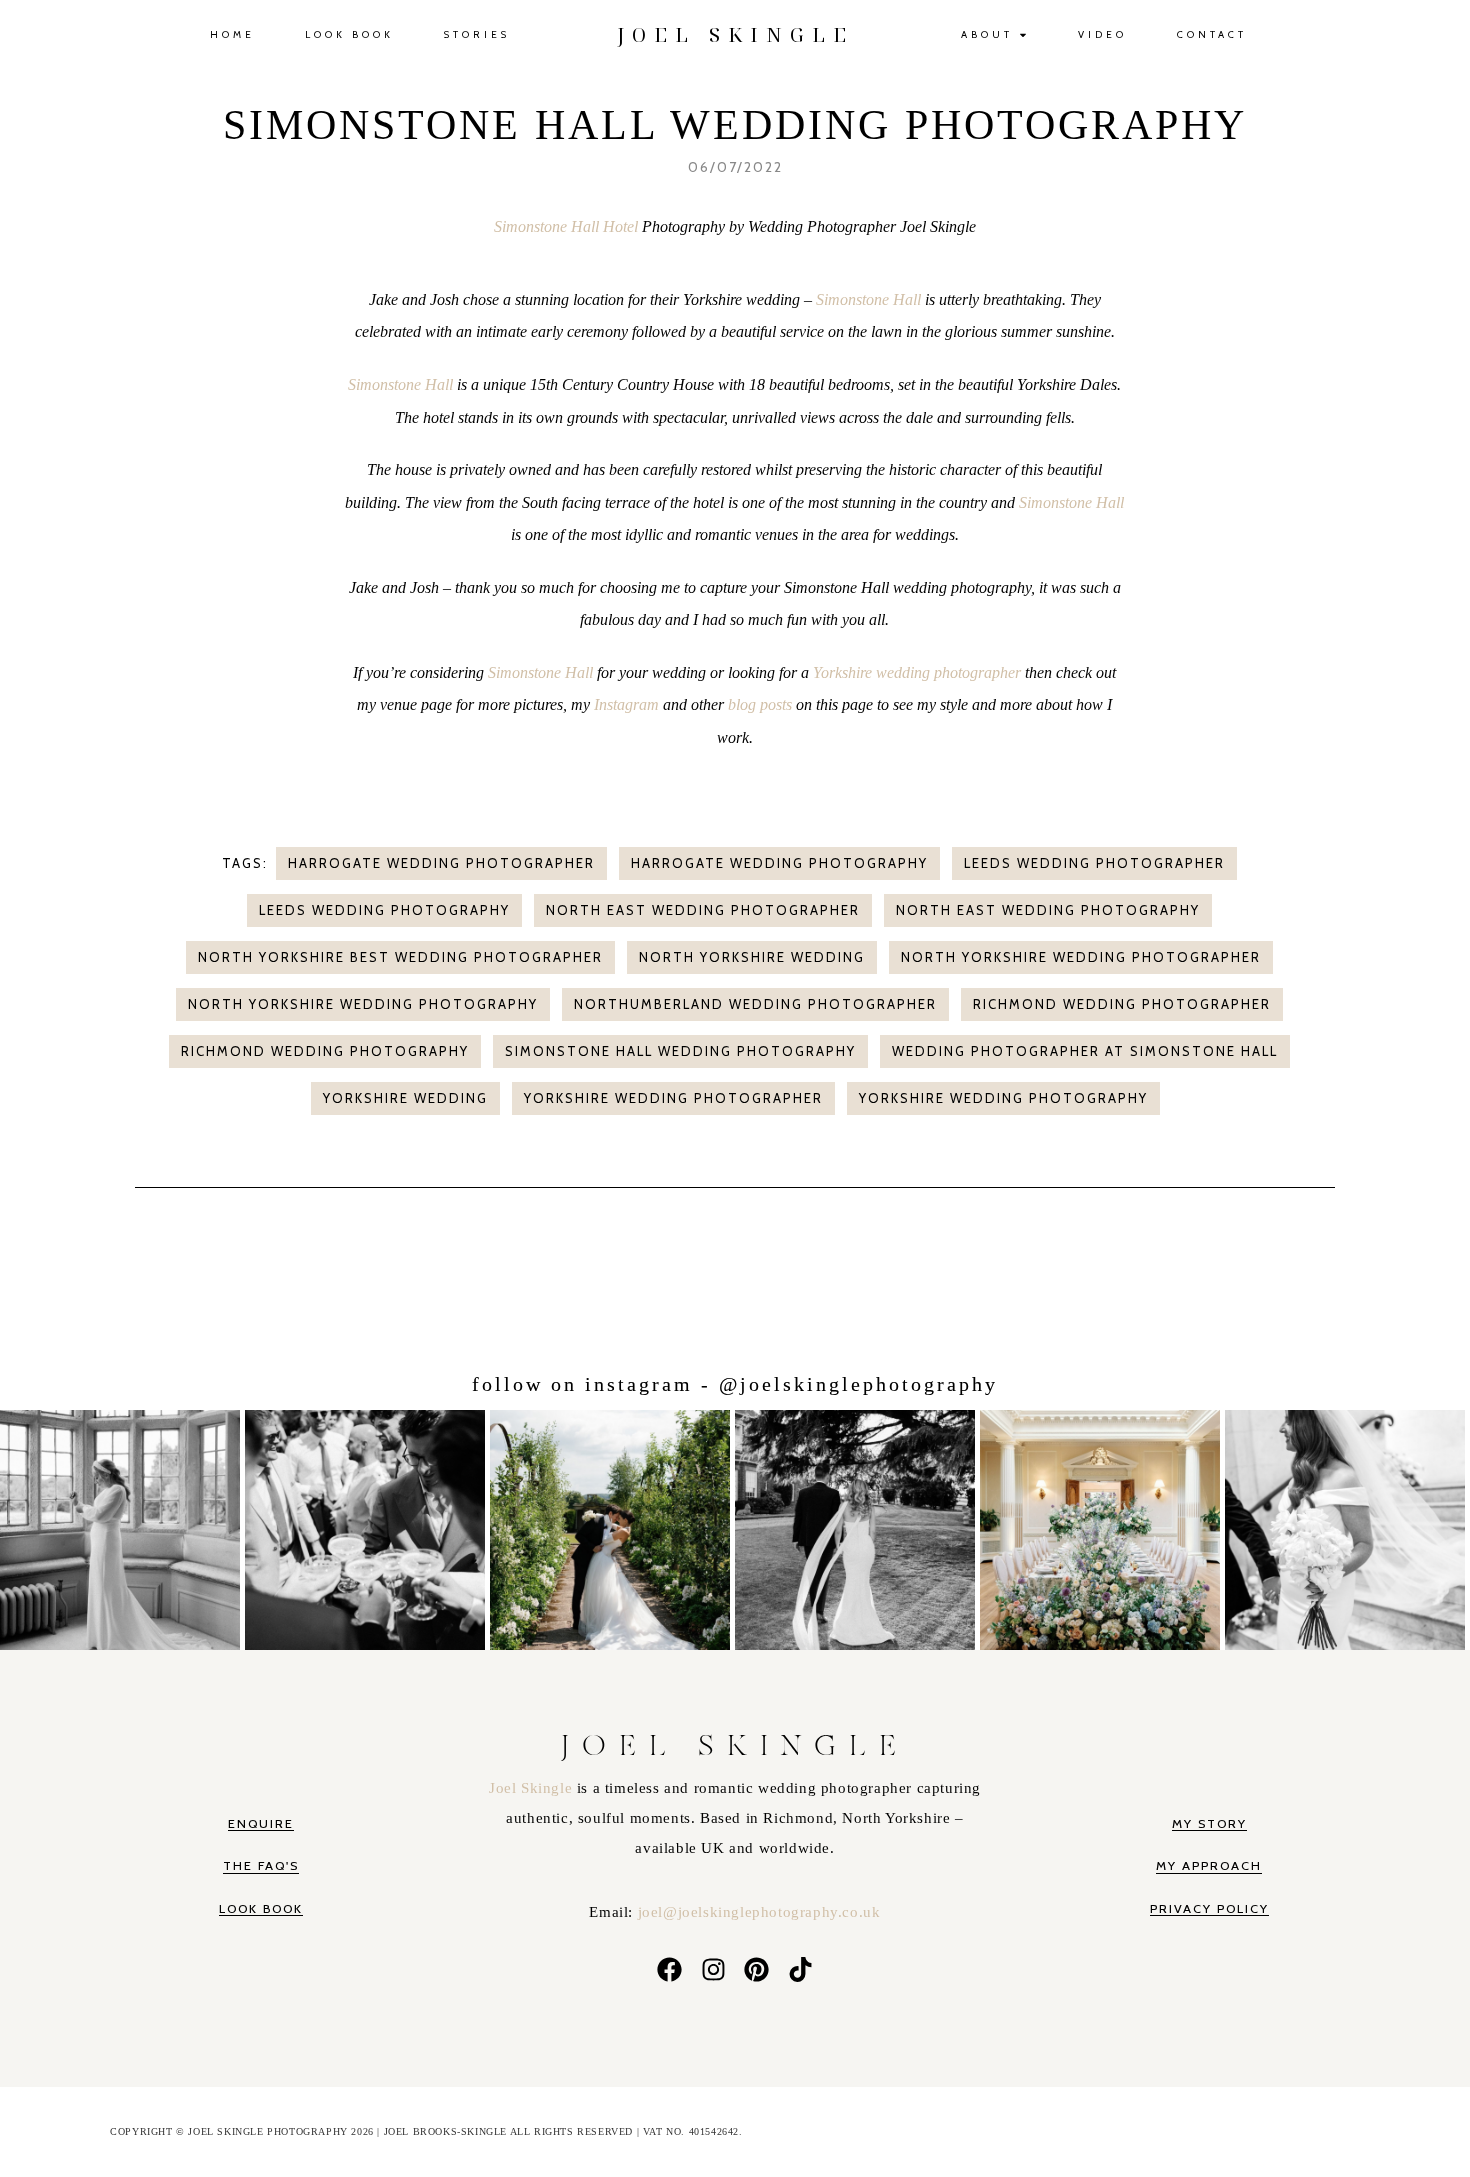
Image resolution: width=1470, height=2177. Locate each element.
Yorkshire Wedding (405, 1098)
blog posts (760, 704)
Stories (477, 34)
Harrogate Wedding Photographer (441, 863)
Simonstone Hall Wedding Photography (680, 1051)
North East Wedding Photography (1048, 910)
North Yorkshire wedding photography (363, 1004)
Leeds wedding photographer (1094, 863)
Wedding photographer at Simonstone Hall (1085, 1051)
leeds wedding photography (384, 910)
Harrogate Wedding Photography (779, 863)
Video (1102, 34)
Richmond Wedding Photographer (1122, 1004)
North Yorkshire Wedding (752, 957)
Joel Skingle (533, 1788)
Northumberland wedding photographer (755, 1004)
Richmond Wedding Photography (325, 1051)
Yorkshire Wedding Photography (1003, 1098)
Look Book (349, 34)
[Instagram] (713, 1970)
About (987, 34)
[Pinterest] (757, 1970)
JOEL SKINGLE (735, 34)
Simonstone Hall (868, 299)
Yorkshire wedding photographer (917, 672)
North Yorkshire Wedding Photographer (1081, 957)
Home (232, 34)
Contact (1212, 34)
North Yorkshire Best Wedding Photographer (400, 957)
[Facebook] (669, 1970)
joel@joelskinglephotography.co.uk (759, 1912)
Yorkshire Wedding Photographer (673, 1098)
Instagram (626, 704)
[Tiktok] (801, 1970)
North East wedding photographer (703, 910)
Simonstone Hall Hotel (568, 226)
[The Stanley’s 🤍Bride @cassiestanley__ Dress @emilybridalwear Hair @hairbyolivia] (857, 1526)
